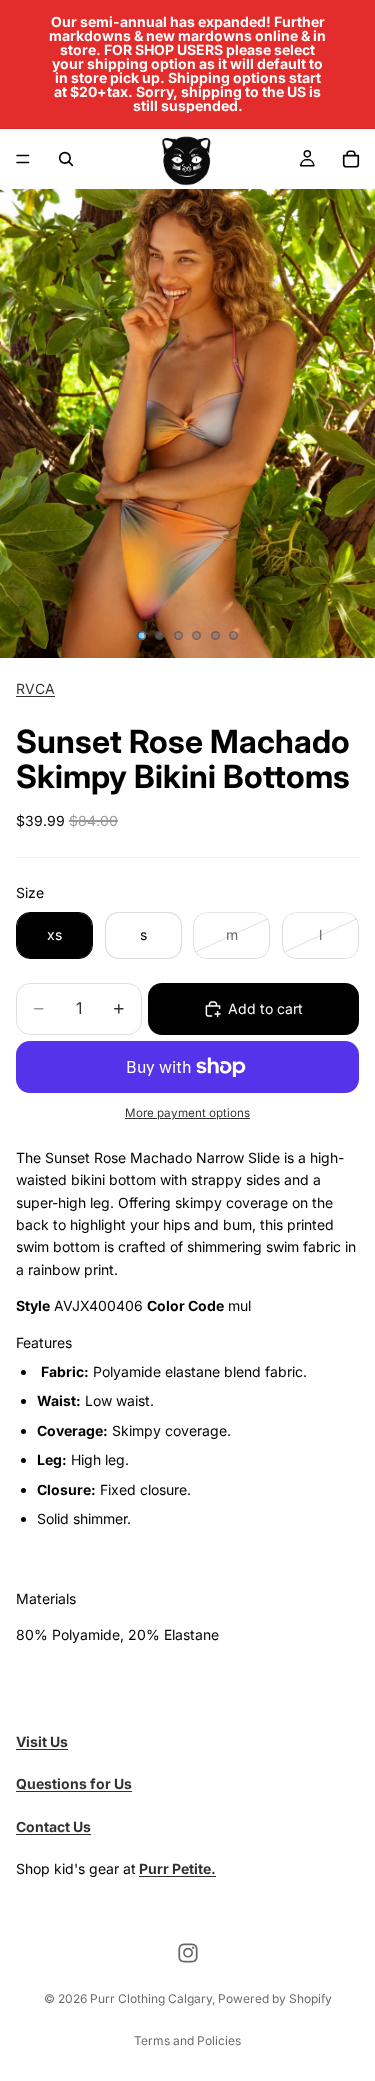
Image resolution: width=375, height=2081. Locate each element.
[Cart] (351, 159)
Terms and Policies (187, 2040)
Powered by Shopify (275, 1998)
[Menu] (23, 159)
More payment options (187, 1113)
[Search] (66, 159)
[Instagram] (188, 1953)
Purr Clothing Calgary (151, 1998)
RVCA (35, 688)
